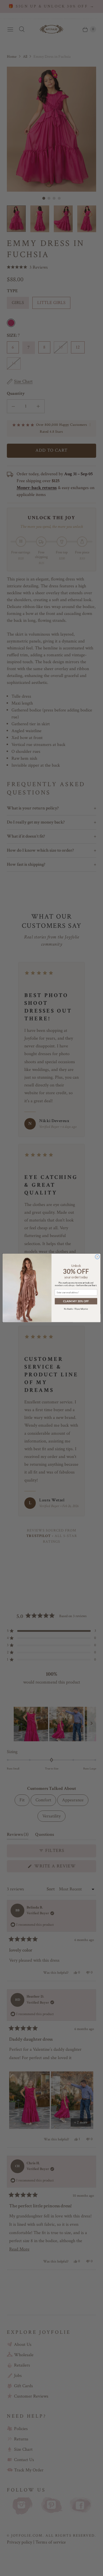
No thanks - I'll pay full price (76, 1309)
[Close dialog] (97, 1257)
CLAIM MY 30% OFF (76, 1301)
